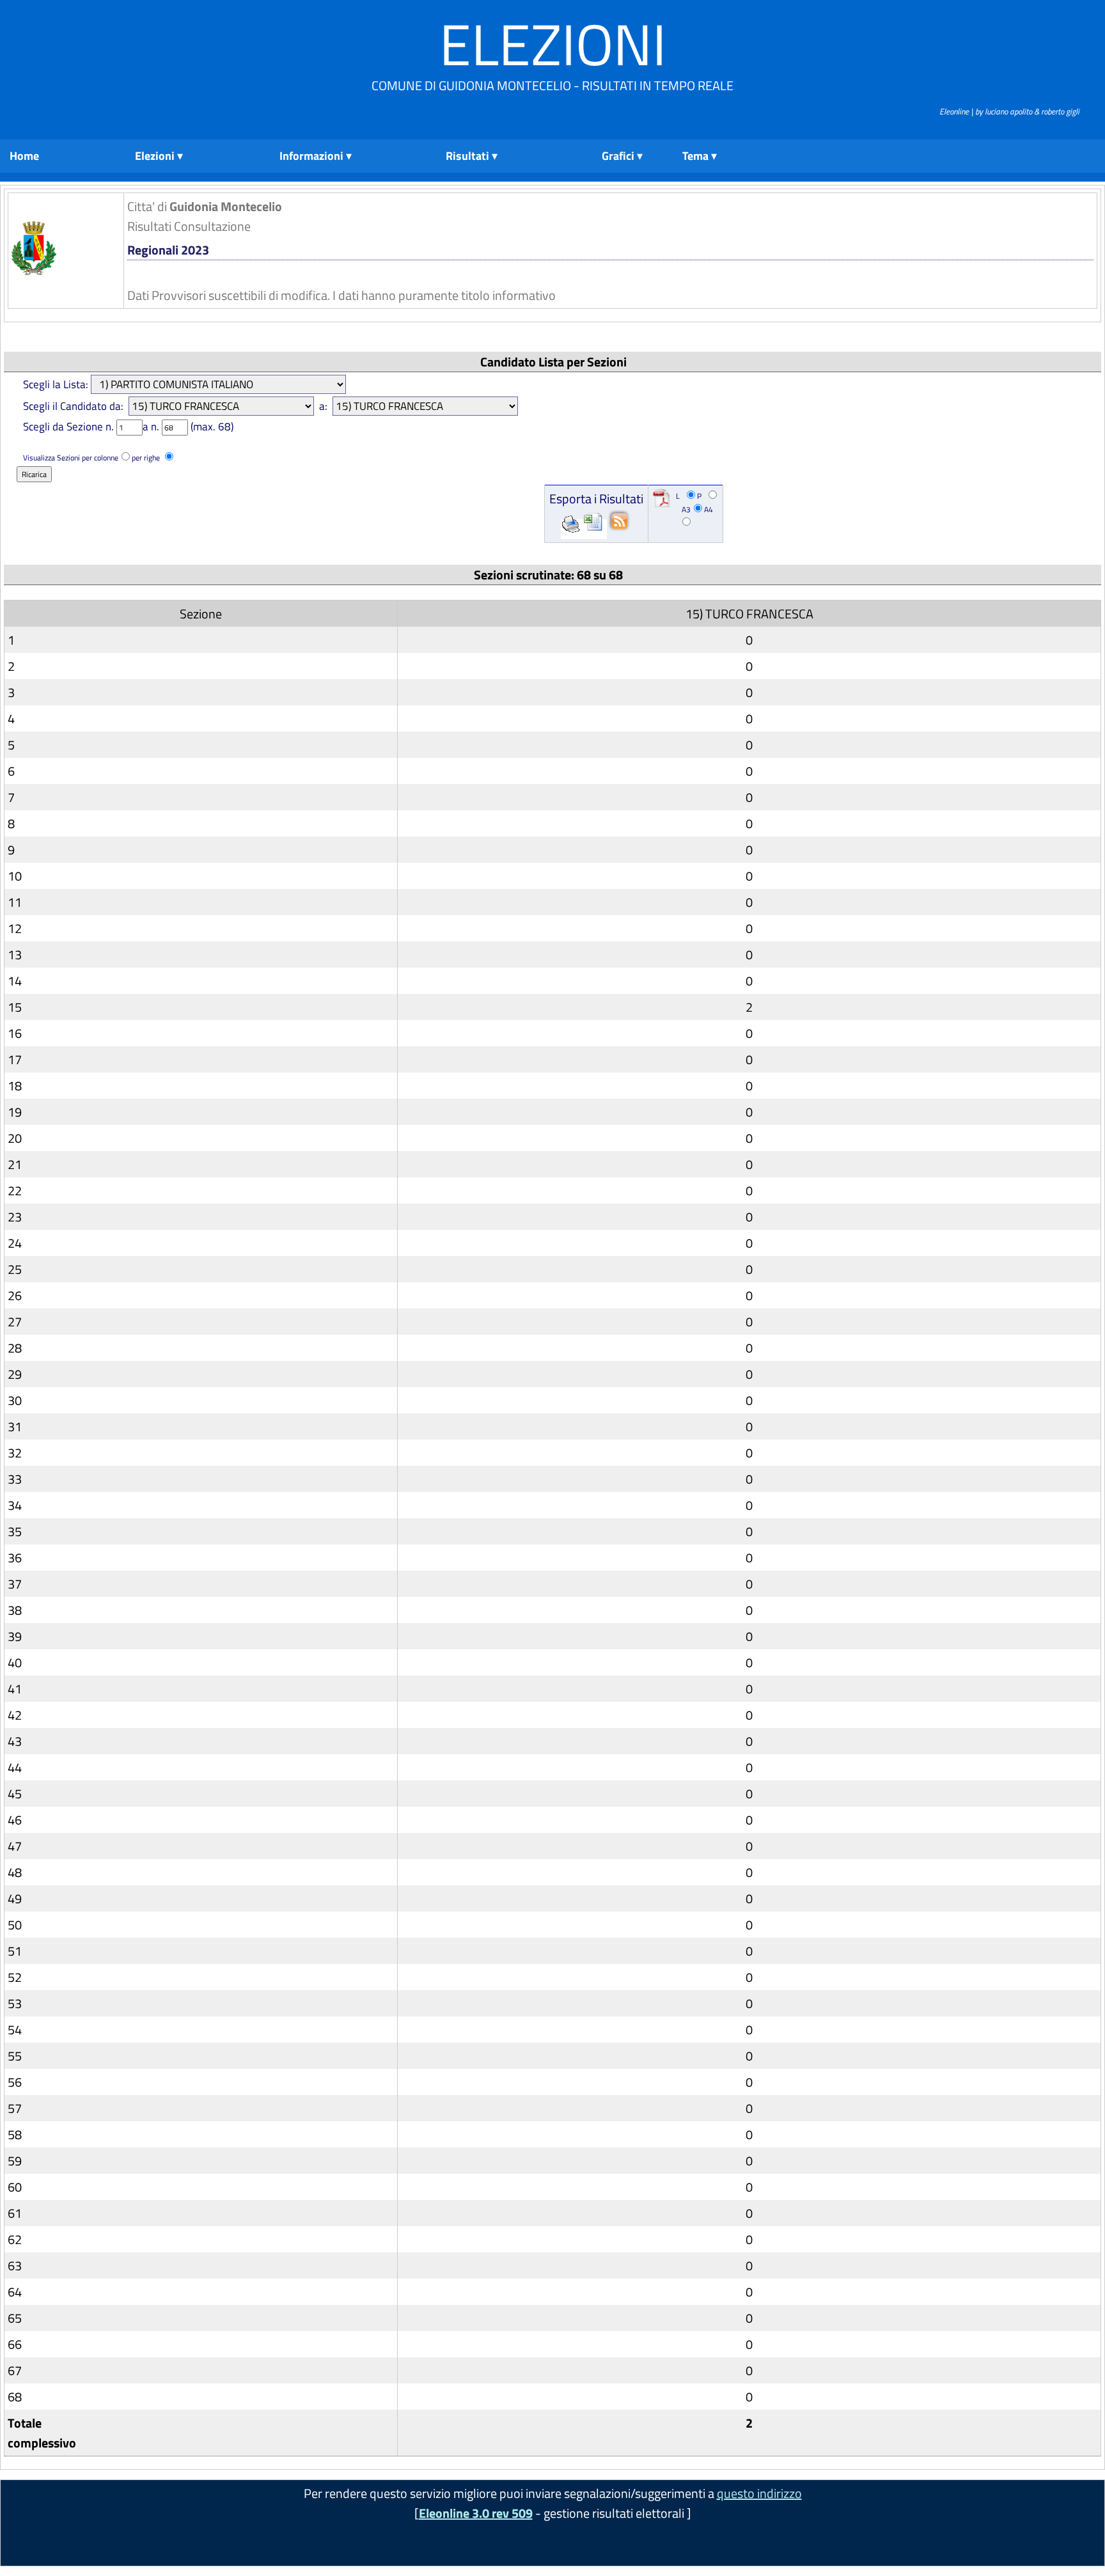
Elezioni (553, 44)
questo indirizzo (759, 2493)
